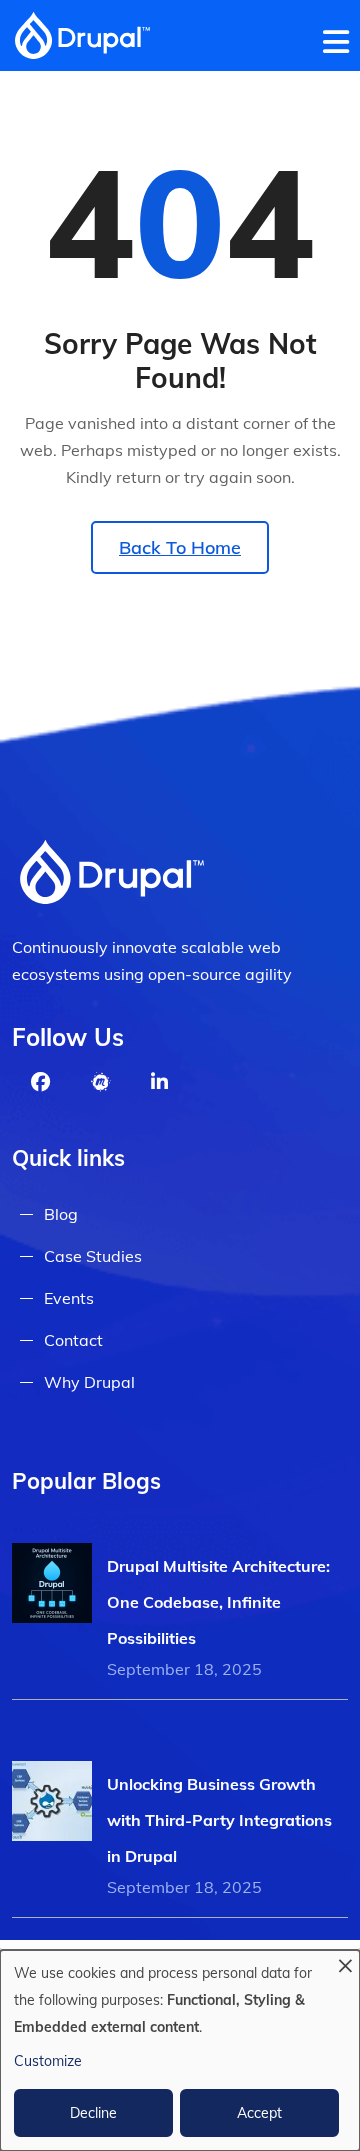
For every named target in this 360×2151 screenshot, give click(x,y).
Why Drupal (89, 1382)
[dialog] (180, 2050)
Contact (73, 1340)
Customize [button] (48, 2061)
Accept (259, 2113)
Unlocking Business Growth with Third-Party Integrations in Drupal (219, 1820)
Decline (93, 2113)
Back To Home (180, 547)
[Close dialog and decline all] (345, 1962)
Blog (61, 1214)
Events (69, 1298)
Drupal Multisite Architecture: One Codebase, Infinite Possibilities (218, 1602)
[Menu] (341, 38)
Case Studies (93, 1256)
